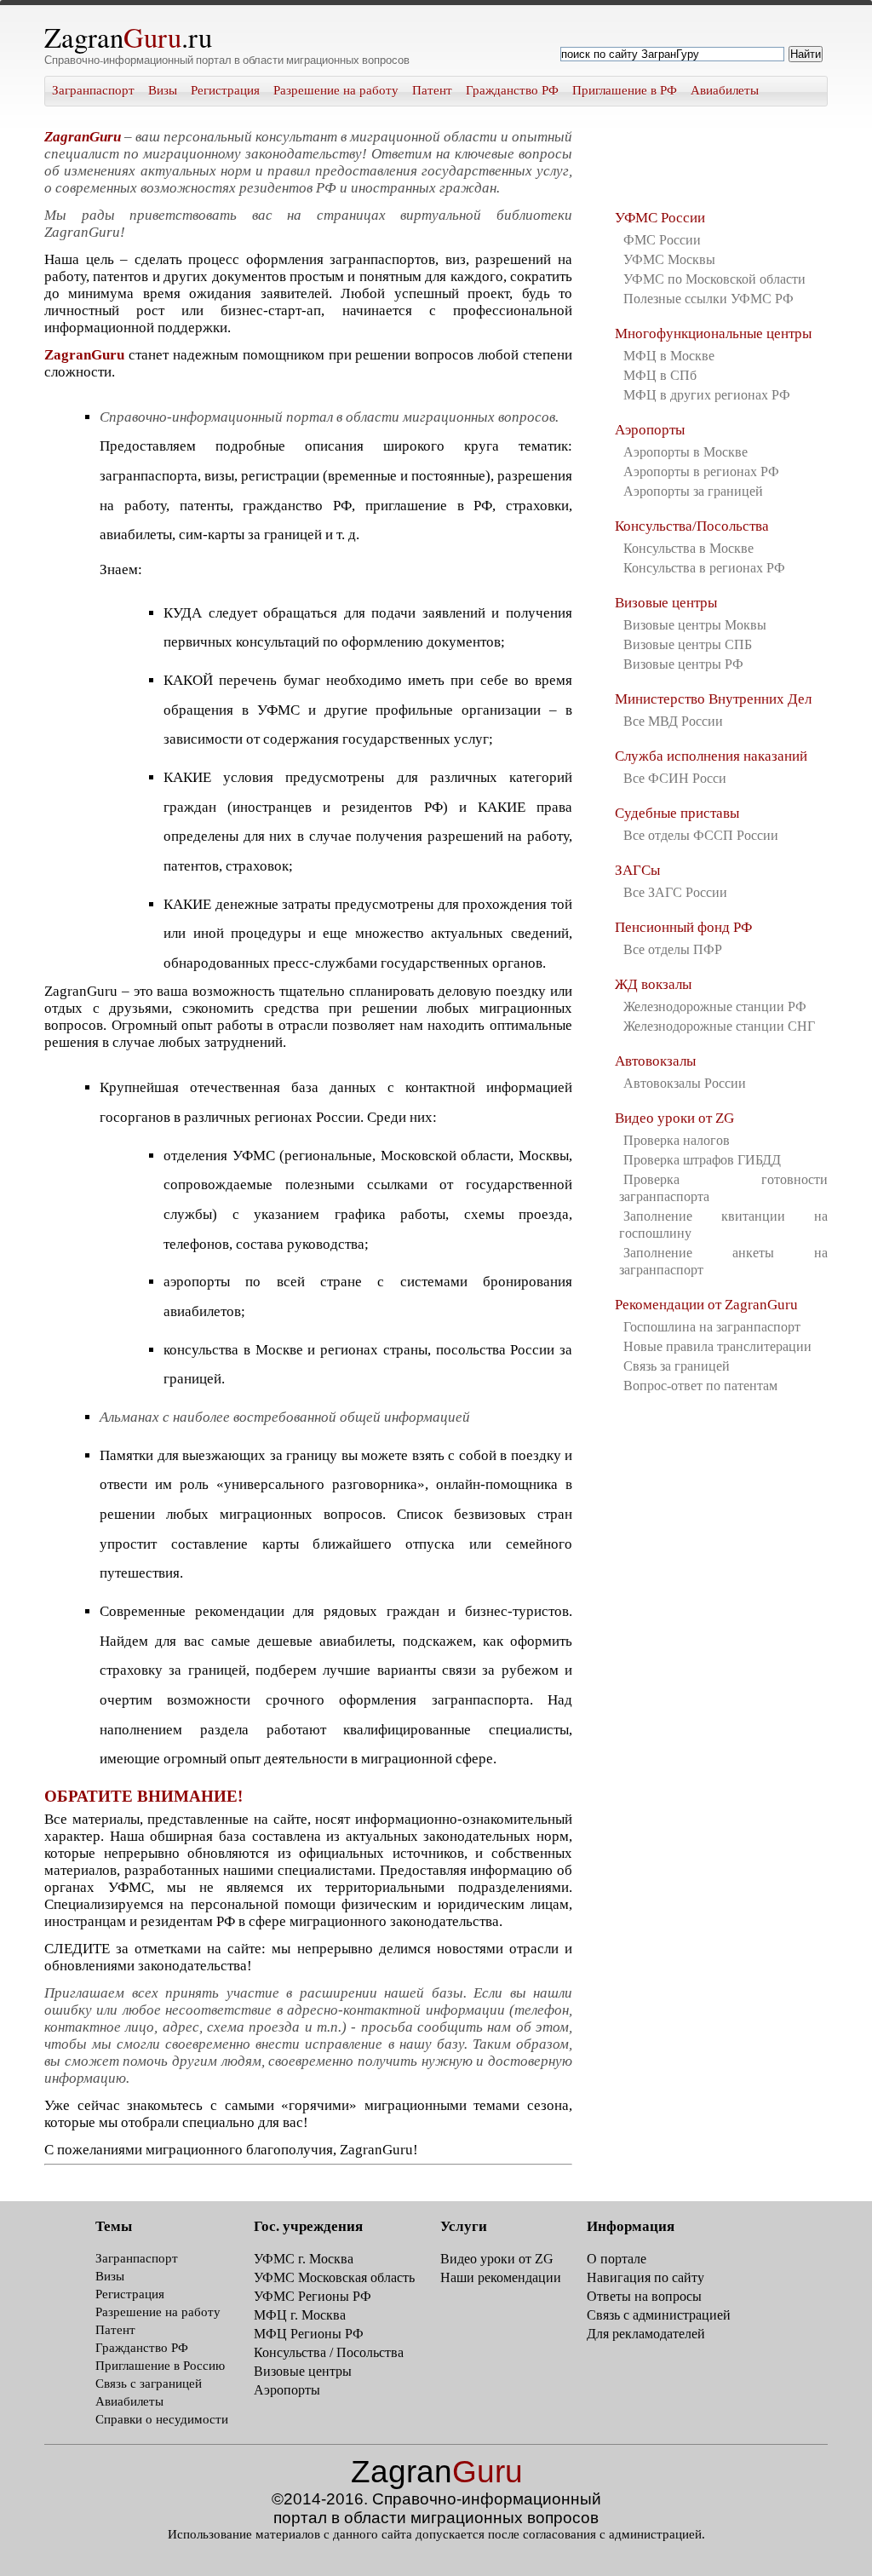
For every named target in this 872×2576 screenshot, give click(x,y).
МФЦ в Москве (669, 356)
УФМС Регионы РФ (313, 2296)
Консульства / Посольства (329, 2352)
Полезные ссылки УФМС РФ (708, 299)
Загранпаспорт (93, 90)
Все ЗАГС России (675, 892)
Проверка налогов (677, 1140)
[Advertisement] (700, 162)
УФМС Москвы (669, 259)
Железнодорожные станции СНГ (719, 1026)
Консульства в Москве (688, 548)
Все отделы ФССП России (701, 835)
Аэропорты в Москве (686, 452)
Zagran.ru (128, 37)
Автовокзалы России (685, 1083)
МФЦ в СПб (660, 375)
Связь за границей (677, 1366)
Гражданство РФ (512, 90)
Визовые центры (666, 603)
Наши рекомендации (501, 2277)
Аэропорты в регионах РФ (701, 471)
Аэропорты (650, 430)
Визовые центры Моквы (695, 625)
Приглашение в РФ (625, 90)
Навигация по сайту (645, 2277)
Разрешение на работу (336, 90)
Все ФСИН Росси (675, 778)
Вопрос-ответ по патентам (700, 1386)
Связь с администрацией (659, 2315)
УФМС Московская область (334, 2277)
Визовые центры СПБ (688, 644)
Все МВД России (673, 721)
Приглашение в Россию (160, 2366)
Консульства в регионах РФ (704, 568)
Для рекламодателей (646, 2334)
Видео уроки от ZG (674, 1118)
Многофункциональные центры (713, 333)
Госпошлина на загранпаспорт (712, 1327)
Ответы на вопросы (644, 2296)
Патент (432, 90)
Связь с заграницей (149, 2383)
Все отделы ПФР (673, 949)
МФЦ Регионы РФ (309, 2334)
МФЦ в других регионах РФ (707, 395)
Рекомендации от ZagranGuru (706, 1305)
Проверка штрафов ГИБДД (702, 1160)
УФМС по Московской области (714, 279)
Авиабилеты (725, 90)
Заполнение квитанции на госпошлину (723, 1225)
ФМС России (662, 240)
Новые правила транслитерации (717, 1346)
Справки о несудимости (162, 2419)
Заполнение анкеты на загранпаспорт (723, 1261)
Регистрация (225, 90)
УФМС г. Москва (304, 2259)
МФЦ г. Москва (300, 2315)
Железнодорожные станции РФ (715, 1006)
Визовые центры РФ (683, 664)
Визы (163, 90)
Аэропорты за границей (693, 491)
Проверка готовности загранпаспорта (723, 1188)
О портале (617, 2259)
